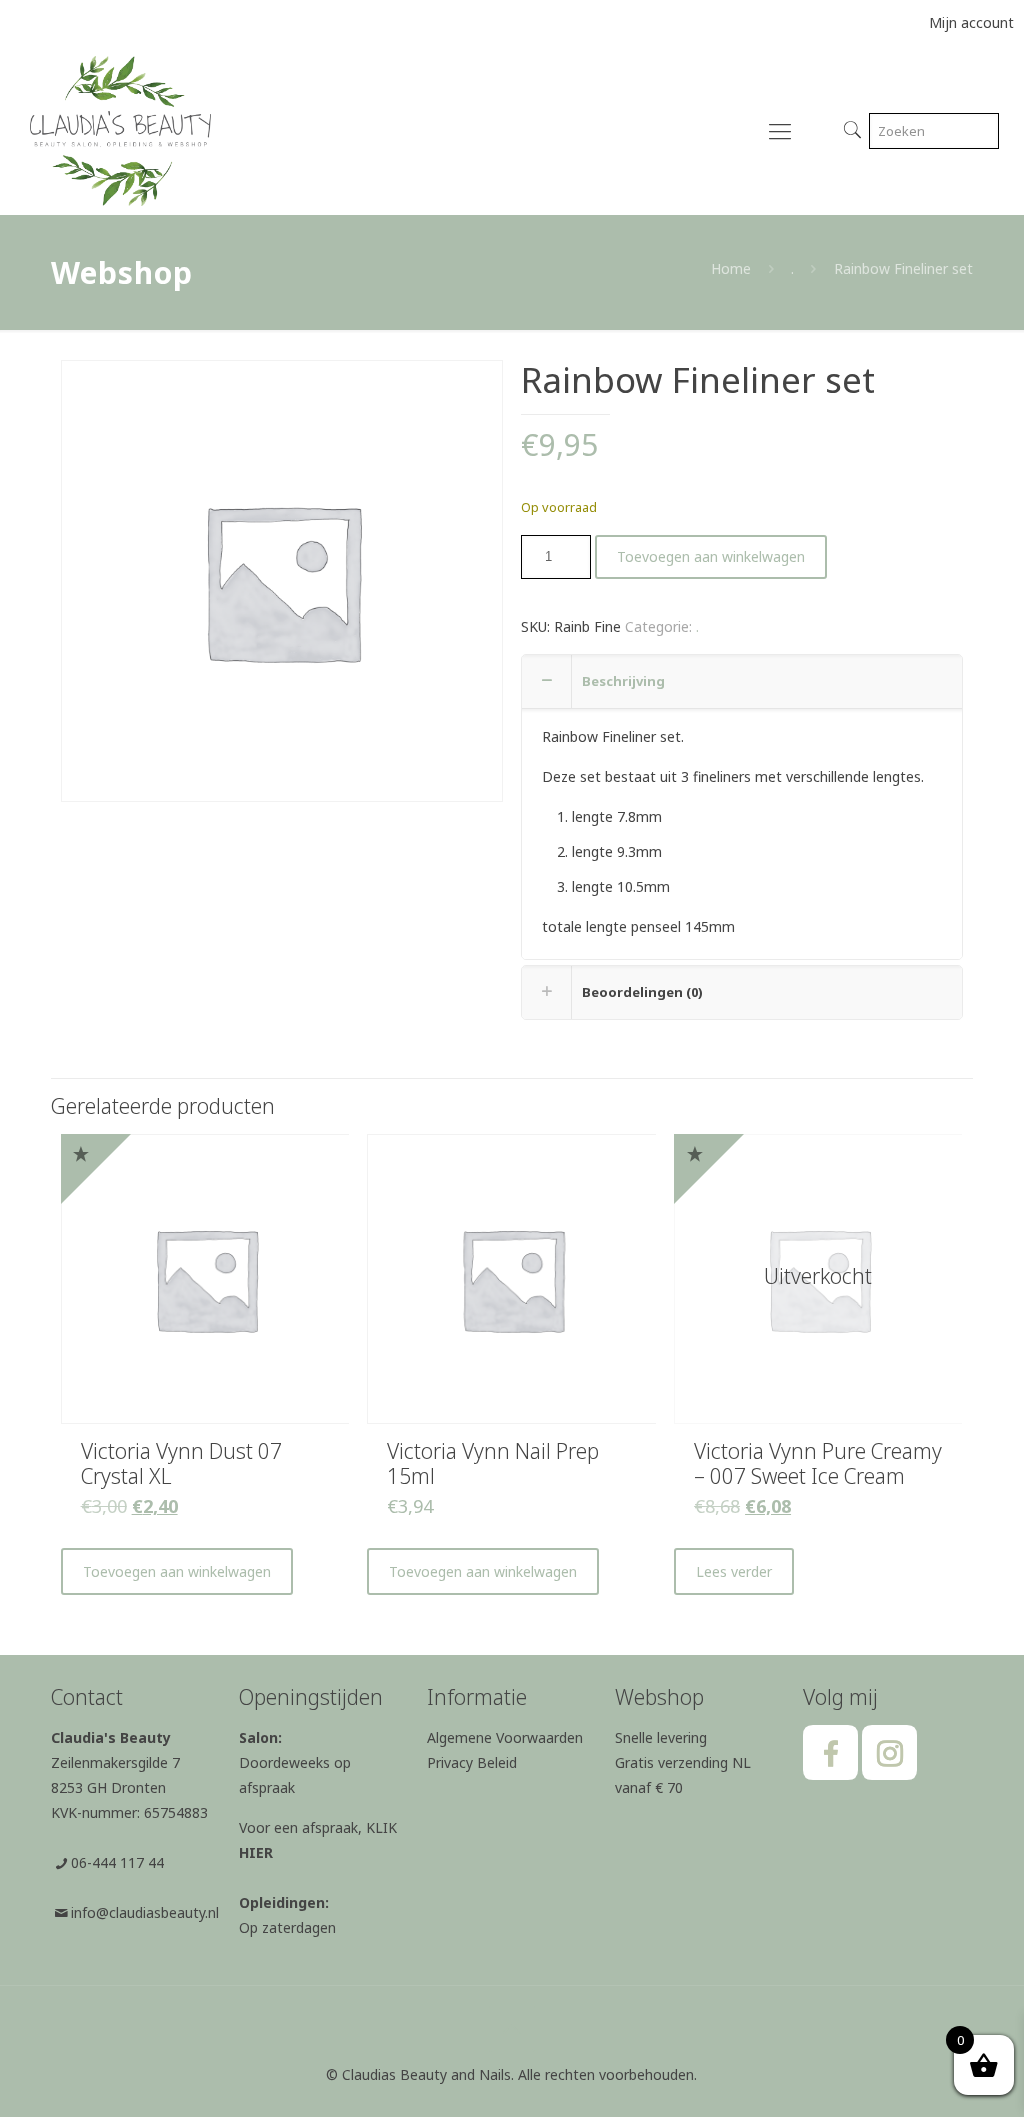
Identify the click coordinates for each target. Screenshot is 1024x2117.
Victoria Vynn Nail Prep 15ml (493, 1463)
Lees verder (734, 1571)
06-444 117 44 (117, 1862)
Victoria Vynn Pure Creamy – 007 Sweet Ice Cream (818, 1463)
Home (731, 268)
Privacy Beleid (472, 1762)
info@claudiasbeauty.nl (145, 1912)
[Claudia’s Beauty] (120, 130)
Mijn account (971, 22)
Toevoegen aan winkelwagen (711, 556)
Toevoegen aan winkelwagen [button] (177, 1571)
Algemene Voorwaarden (505, 1737)
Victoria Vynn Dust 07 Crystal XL (181, 1463)
